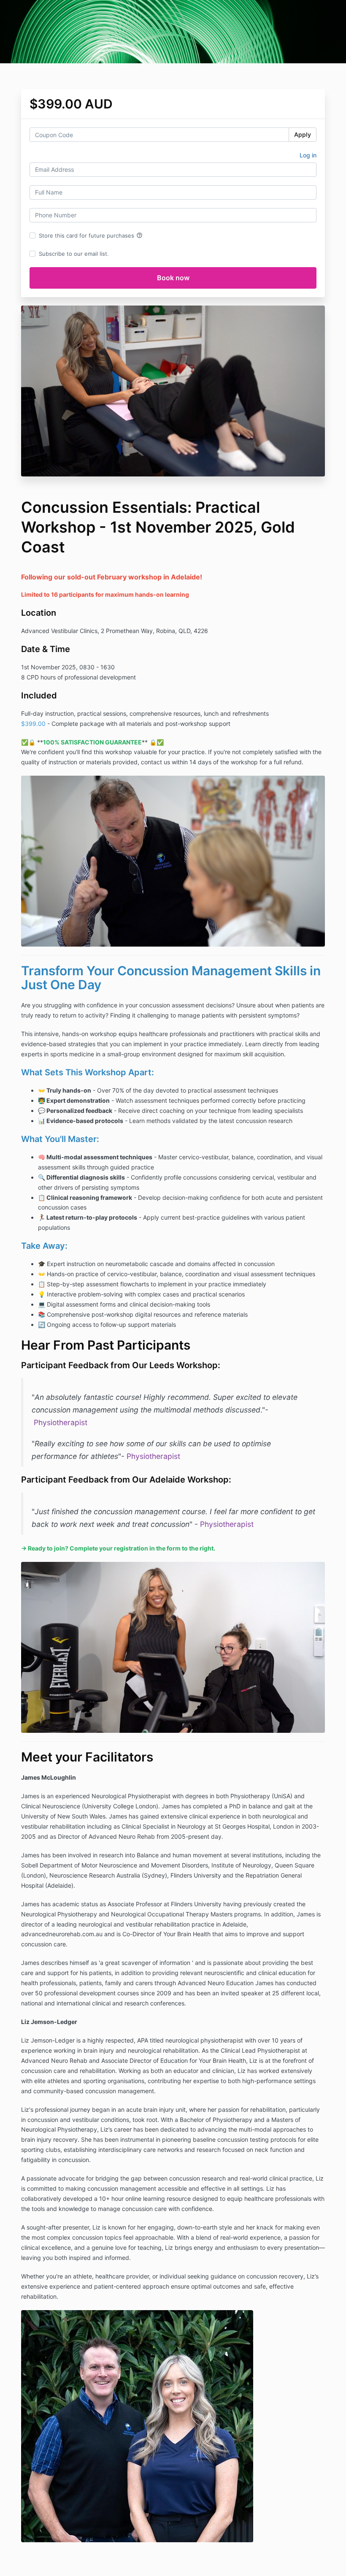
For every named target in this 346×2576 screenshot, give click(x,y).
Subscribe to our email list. (74, 254)
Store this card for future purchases (91, 235)
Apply (303, 134)
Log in (308, 155)
